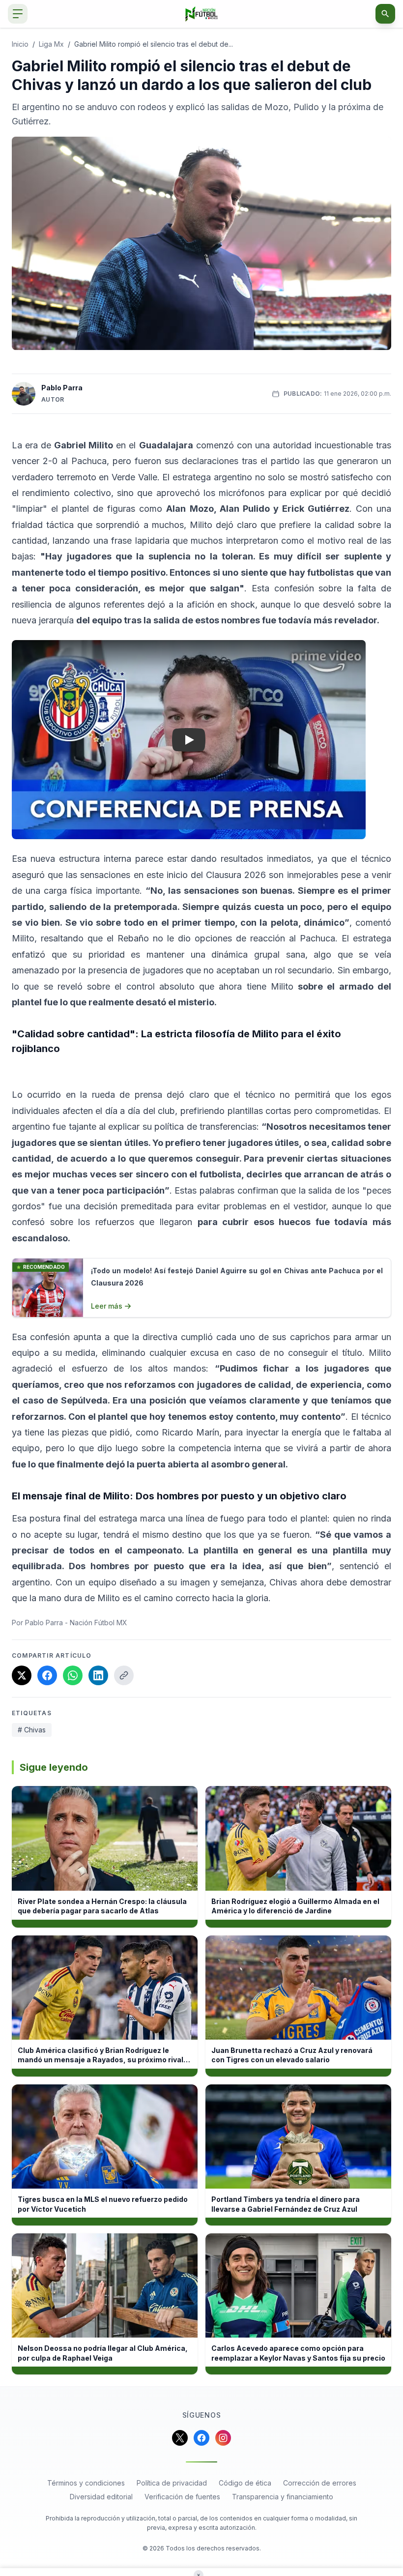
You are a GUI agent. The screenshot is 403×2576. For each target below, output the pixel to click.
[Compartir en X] (22, 1675)
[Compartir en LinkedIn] (98, 1675)
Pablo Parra (62, 388)
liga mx (51, 44)
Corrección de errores (320, 2483)
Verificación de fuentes (182, 2497)
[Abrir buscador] (385, 14)
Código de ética (245, 2483)
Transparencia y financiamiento (283, 2497)
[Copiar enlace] (124, 1675)
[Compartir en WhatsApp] (73, 1675)
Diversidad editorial (101, 2497)
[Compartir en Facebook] (47, 1675)
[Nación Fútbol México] (202, 14)
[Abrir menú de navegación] (18, 14)
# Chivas (32, 1730)
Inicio (20, 44)
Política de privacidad (172, 2483)
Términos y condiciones (86, 2483)
